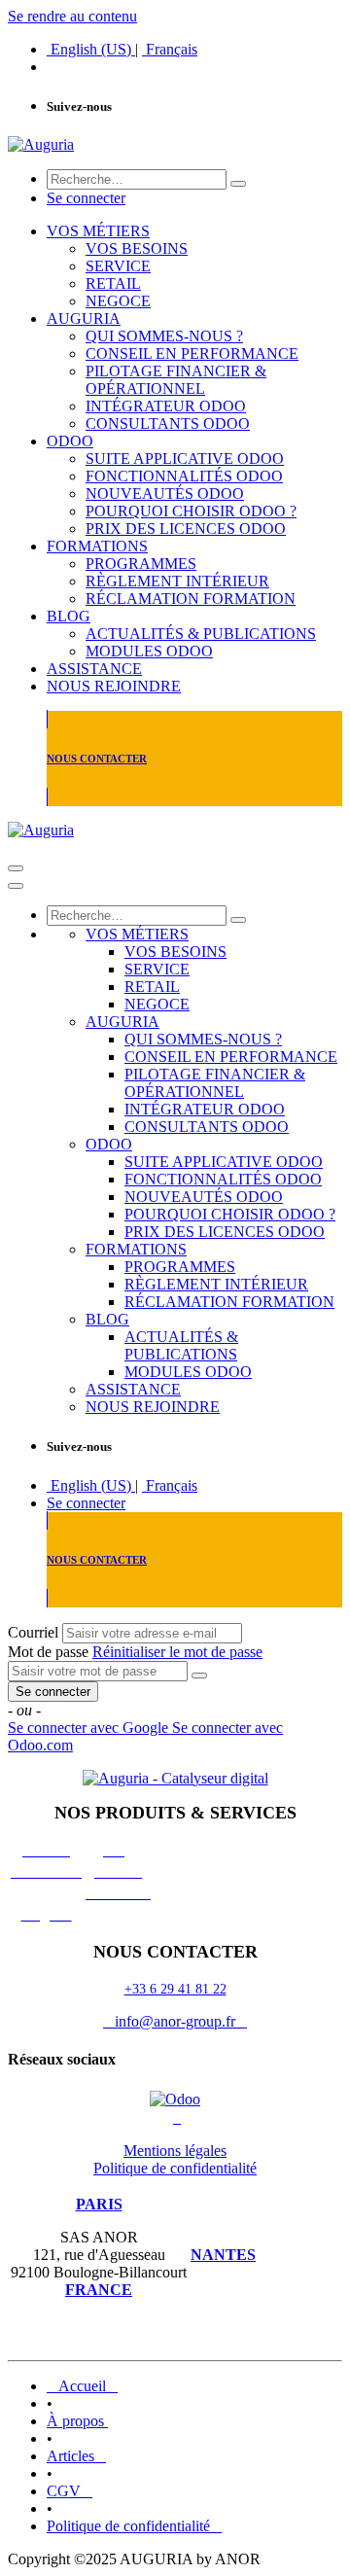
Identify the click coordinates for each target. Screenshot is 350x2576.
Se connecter (86, 198)
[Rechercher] (238, 184)
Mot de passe (48, 1652)
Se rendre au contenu (72, 16)
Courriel (33, 1632)
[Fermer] (16, 886)
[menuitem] (91, 49)
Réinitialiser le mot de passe (177, 1652)
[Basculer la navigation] (16, 868)
